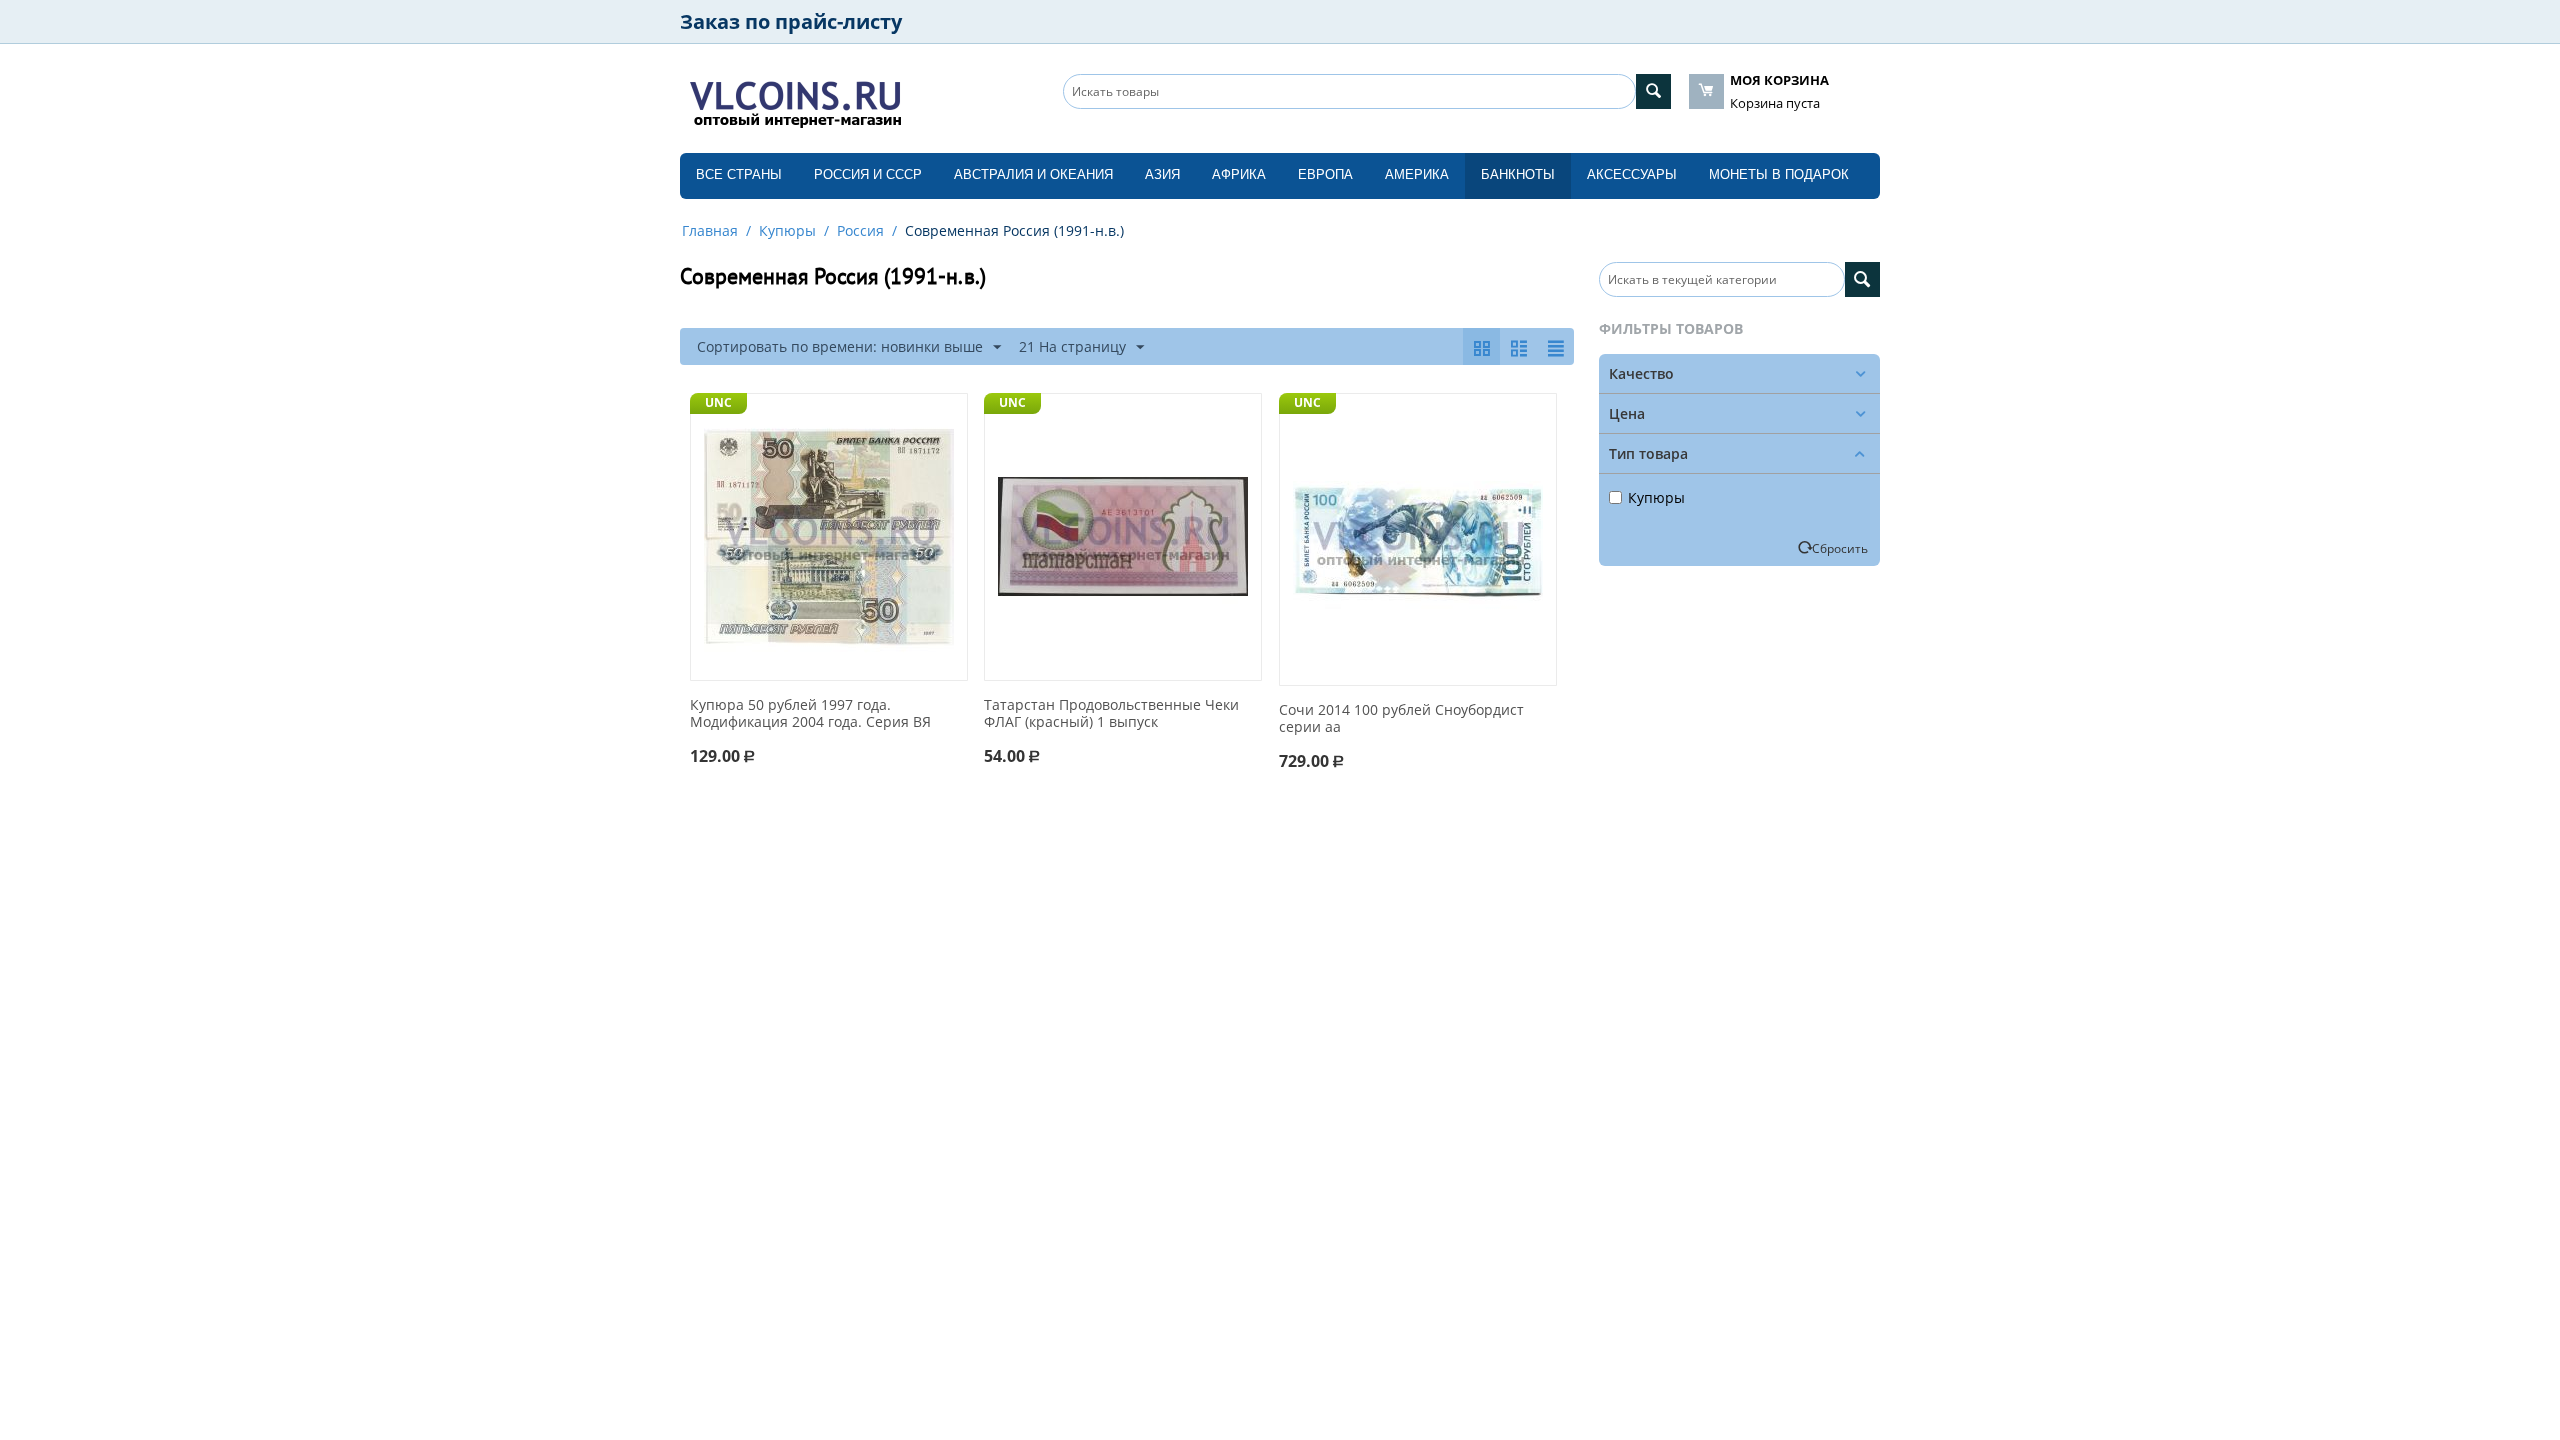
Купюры (787, 230)
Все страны (739, 174)
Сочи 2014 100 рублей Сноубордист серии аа (1401, 719)
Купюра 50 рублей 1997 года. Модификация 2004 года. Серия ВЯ (810, 714)
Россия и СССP (868, 174)
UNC (718, 402)
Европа (1325, 174)
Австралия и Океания (1033, 174)
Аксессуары (1632, 174)
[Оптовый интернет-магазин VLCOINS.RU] (795, 100)
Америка (1417, 174)
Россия (860, 230)
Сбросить (1840, 548)
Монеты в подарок (1779, 174)
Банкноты (1518, 174)
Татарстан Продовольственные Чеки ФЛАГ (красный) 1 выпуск (1111, 714)
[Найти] (1653, 91)
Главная (710, 230)
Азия (1162, 174)
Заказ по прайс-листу (791, 21)
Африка (1239, 174)
